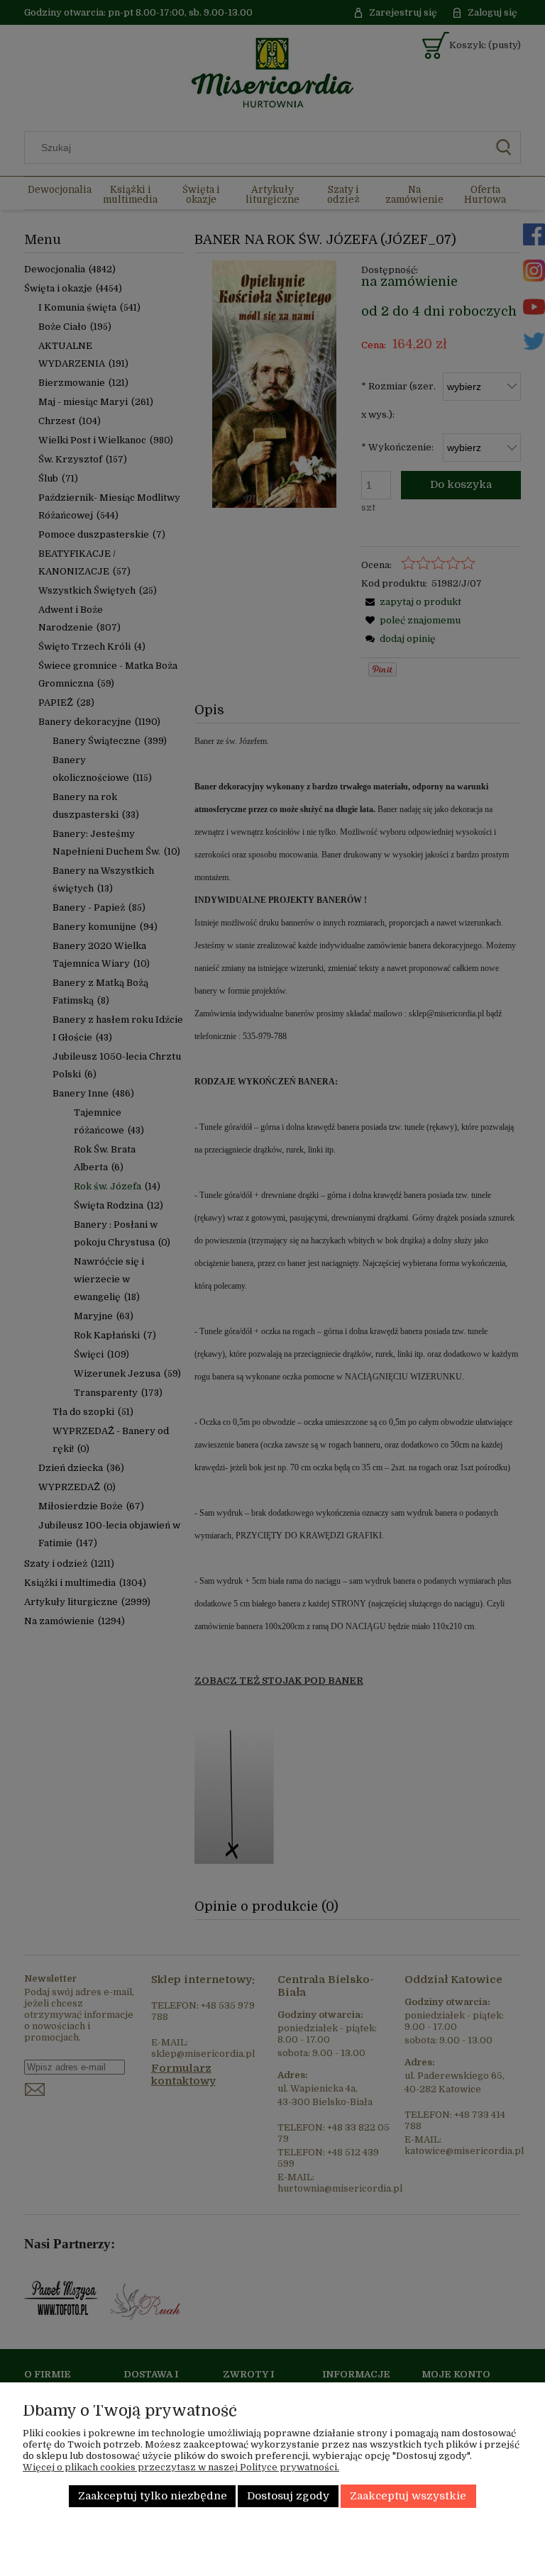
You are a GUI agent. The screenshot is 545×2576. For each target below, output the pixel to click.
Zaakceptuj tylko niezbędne (153, 2496)
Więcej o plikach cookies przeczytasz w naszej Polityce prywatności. (181, 2467)
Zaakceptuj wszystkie (408, 2496)
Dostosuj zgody (288, 2496)
